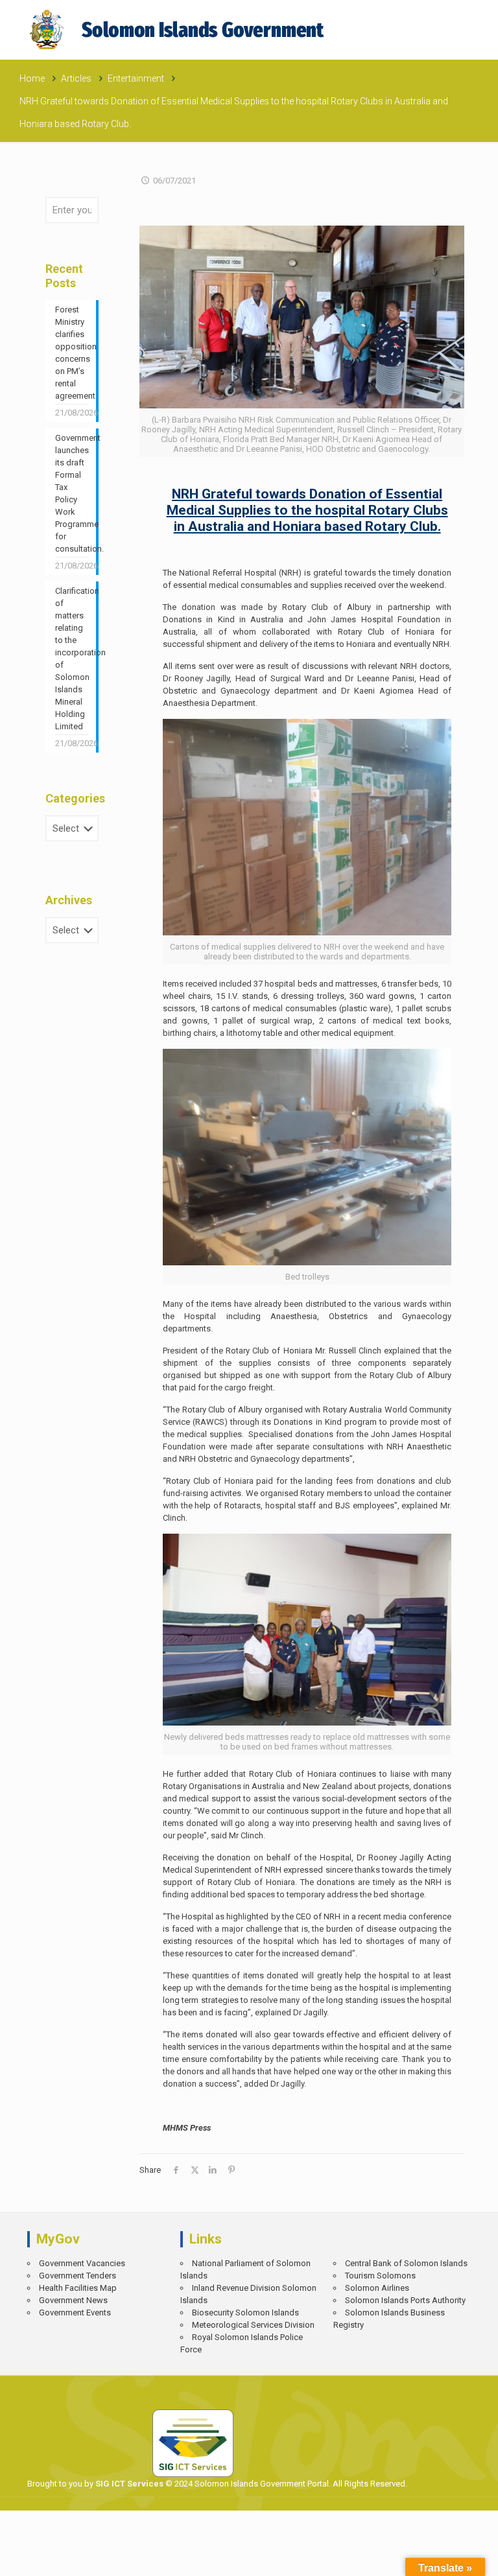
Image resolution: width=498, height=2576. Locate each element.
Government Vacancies (82, 2263)
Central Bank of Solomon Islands (406, 2263)
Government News (73, 2300)
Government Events (75, 2313)
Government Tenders (77, 2276)
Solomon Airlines (377, 2288)
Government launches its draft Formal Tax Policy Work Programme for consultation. (72, 493)
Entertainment (136, 78)
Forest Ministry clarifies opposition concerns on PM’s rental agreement (72, 353)
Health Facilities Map (78, 2288)
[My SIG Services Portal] (179, 29)
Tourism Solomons (380, 2276)
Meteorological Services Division (253, 2325)
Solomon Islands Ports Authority (405, 2300)
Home (32, 78)
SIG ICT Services (128, 2484)
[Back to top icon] (444, 2557)
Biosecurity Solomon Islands (245, 2313)
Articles (76, 78)
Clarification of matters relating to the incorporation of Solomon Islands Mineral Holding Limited (72, 659)
